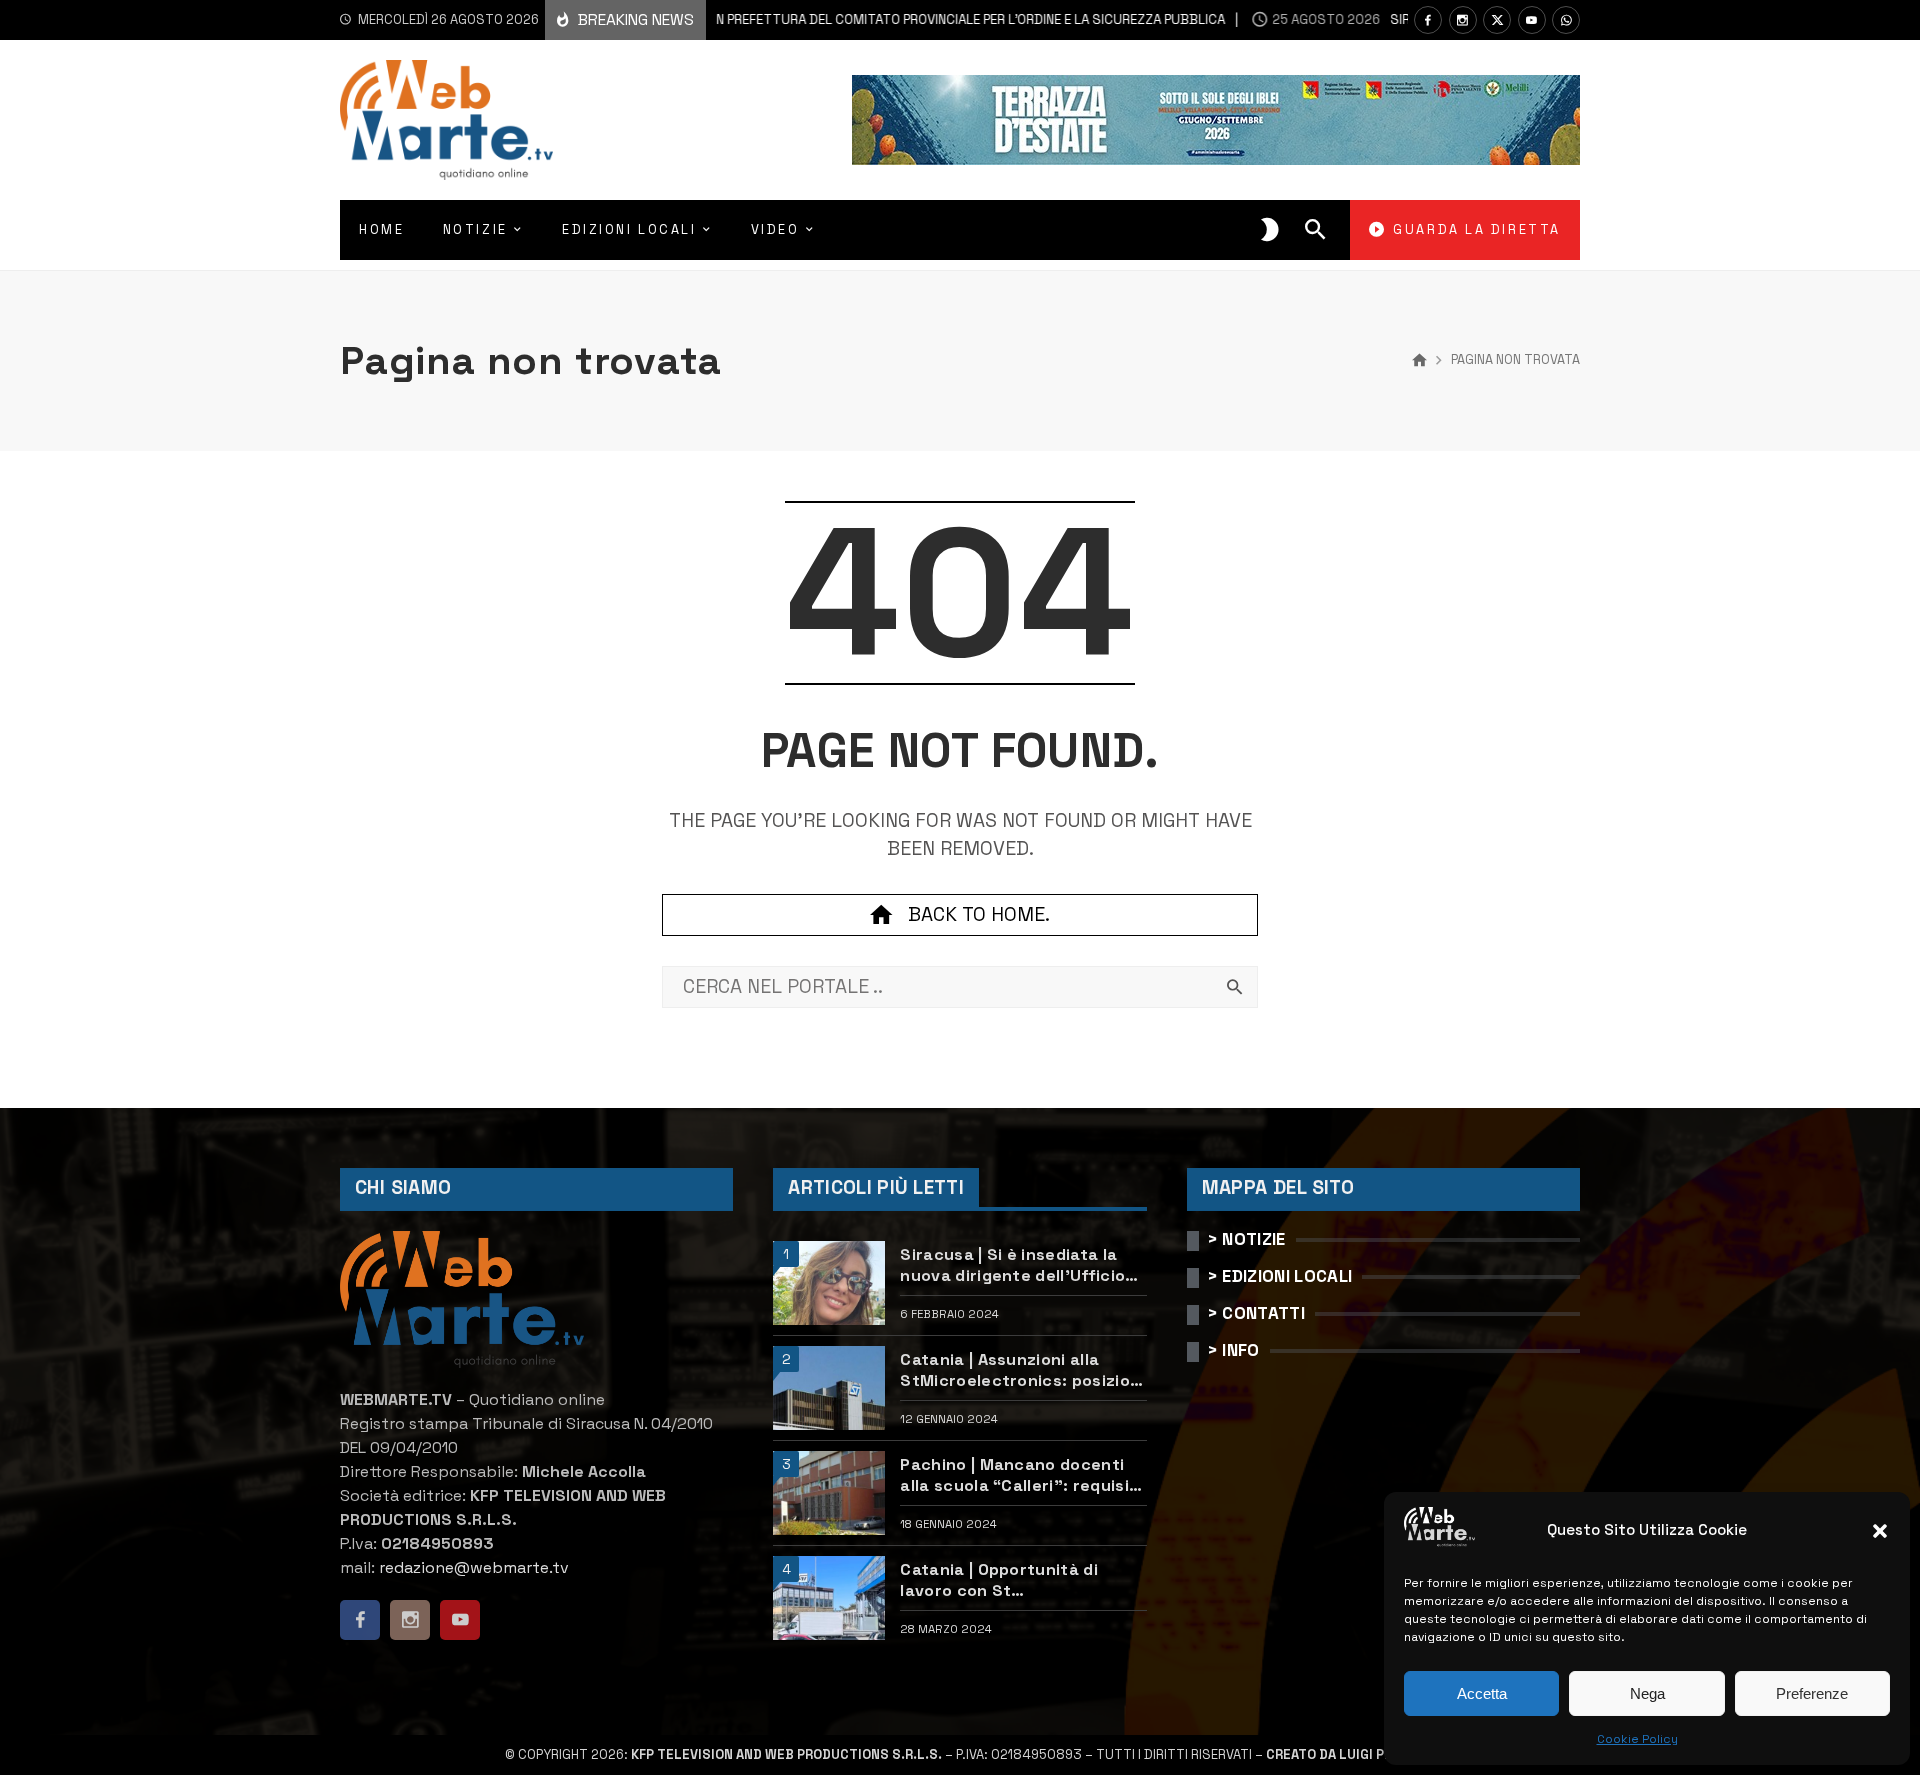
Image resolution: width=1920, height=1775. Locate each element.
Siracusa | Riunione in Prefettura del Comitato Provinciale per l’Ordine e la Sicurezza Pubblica (814, 19)
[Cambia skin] (1270, 230)
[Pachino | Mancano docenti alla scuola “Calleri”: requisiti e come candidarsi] (829, 1493)
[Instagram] (1463, 20)
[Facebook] (1428, 20)
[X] (1497, 20)
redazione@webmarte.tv (474, 1567)
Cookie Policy (1637, 1739)
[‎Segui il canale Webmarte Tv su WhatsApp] (1566, 20)
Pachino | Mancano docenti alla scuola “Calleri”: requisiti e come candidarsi (1020, 1475)
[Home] (1419, 361)
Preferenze (1812, 1693)
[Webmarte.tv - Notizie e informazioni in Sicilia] (446, 120)
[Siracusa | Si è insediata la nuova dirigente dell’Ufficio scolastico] (829, 1283)
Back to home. (979, 914)
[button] (1880, 1531)
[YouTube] (1532, 20)
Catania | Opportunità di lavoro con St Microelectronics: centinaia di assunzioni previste (1015, 1580)
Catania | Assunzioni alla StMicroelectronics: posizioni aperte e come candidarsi (1022, 1370)
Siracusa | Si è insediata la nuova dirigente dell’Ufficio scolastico (1012, 1265)
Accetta (1482, 1693)
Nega (1647, 1693)
